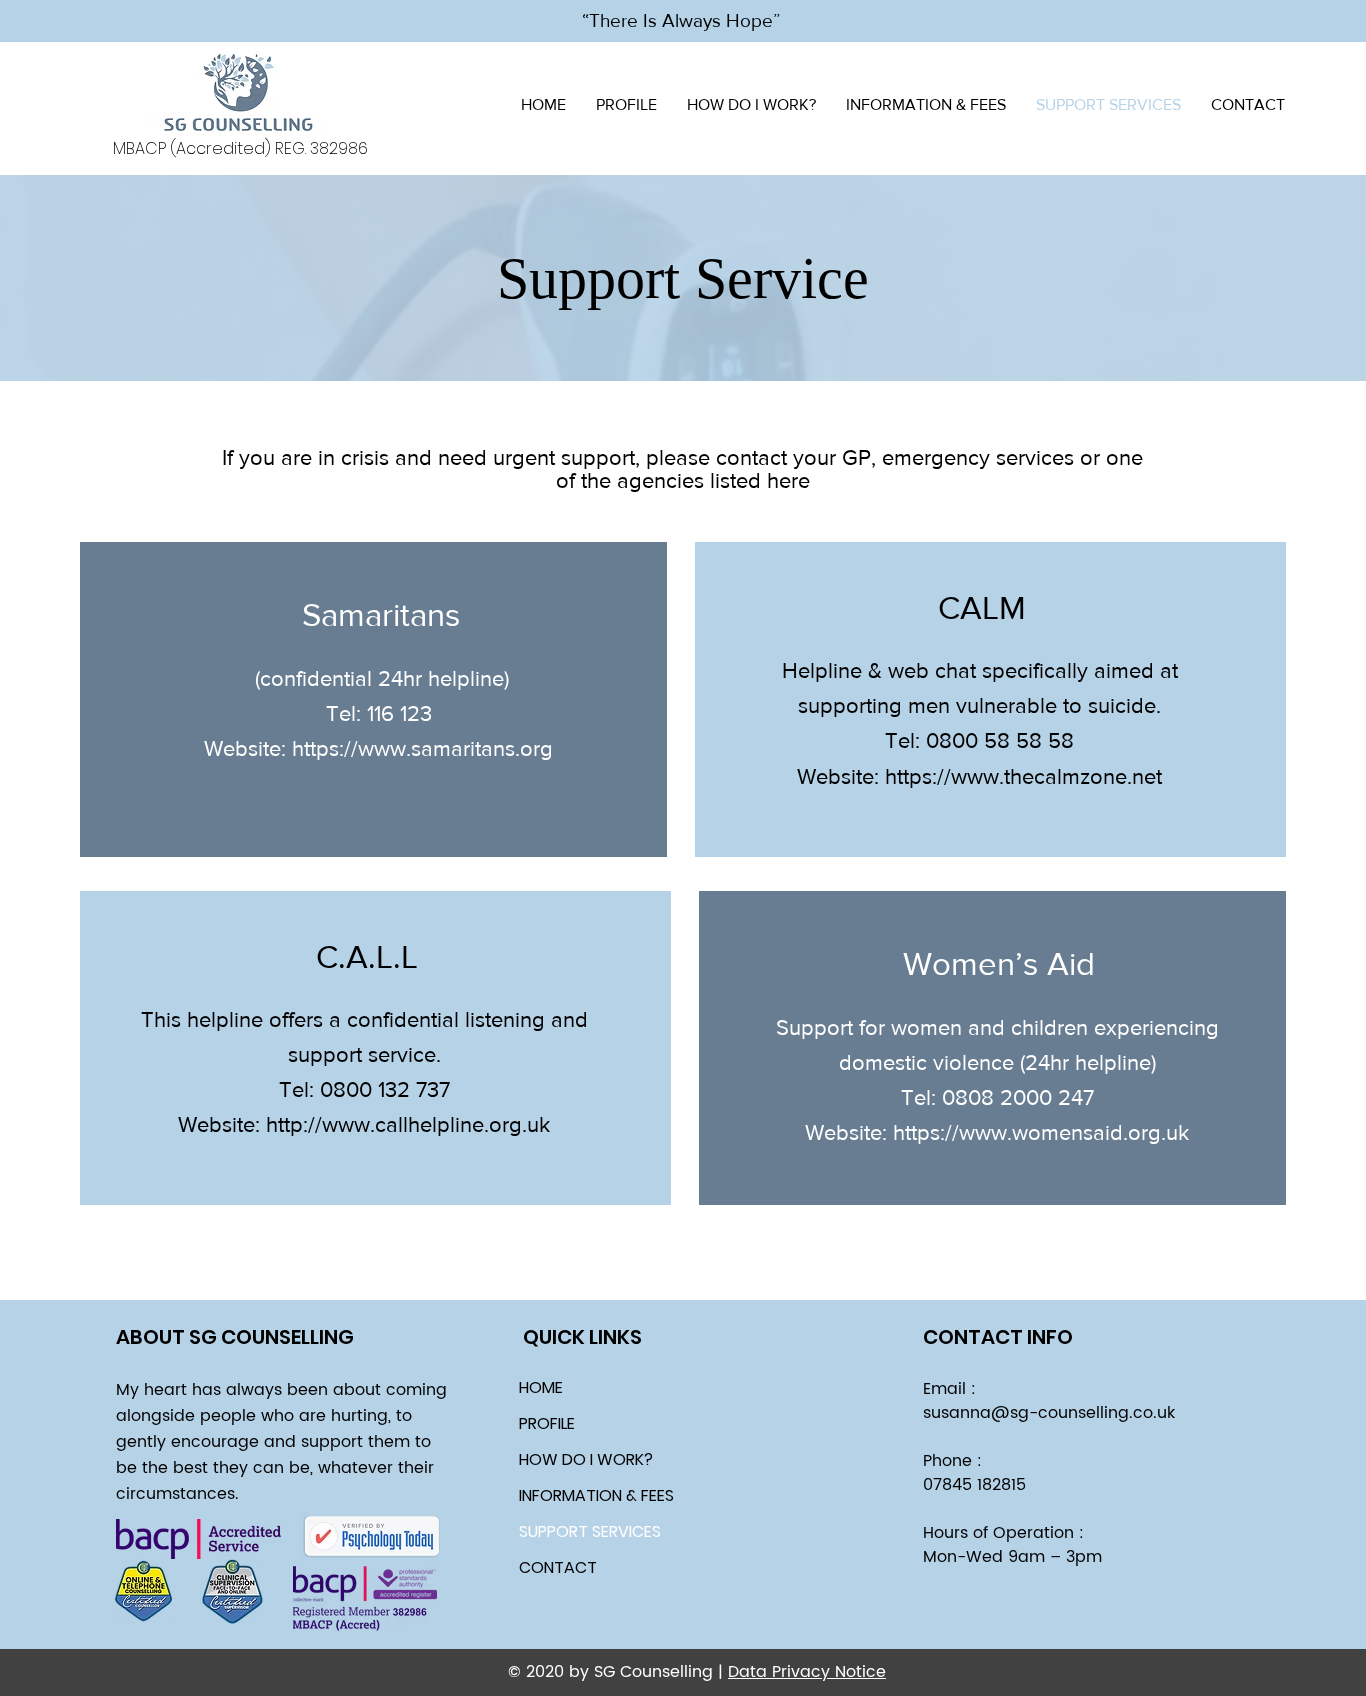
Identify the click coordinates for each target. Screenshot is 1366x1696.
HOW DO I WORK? (586, 1459)
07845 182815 (974, 1485)
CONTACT (558, 1567)
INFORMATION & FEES (596, 1495)
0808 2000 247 (1018, 1097)
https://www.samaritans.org (422, 748)
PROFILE (547, 1423)
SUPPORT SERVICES (590, 1531)
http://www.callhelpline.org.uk (408, 1124)
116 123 (399, 713)
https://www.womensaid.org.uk (1041, 1132)
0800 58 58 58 (1000, 740)
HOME (541, 1387)
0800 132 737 (385, 1089)
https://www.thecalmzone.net (1023, 776)
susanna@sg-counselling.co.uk (1049, 1413)
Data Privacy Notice (807, 1672)
